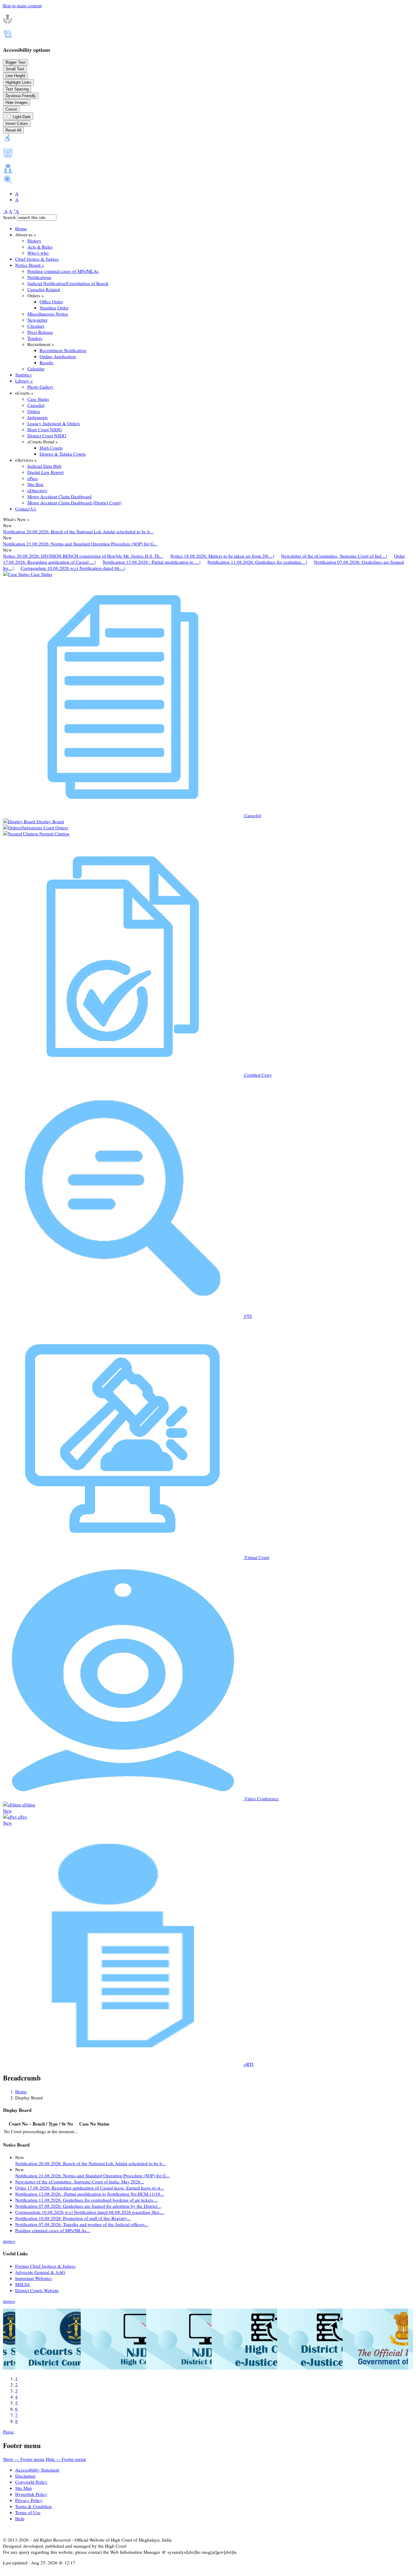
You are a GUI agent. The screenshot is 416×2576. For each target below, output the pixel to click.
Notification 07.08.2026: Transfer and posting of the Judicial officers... (82, 2224)
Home (21, 2091)
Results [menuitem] (46, 362)
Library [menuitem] (24, 381)
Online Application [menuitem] (58, 356)
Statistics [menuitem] (23, 375)
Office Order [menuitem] (51, 302)
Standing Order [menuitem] (54, 308)
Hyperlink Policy (31, 2494)
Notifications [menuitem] (39, 277)
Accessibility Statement (37, 2470)
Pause (9, 2432)
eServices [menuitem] (26, 460)
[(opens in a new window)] (76, 2368)
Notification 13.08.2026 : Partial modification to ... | (152, 562)
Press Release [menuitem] (40, 332)
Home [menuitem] (21, 228)
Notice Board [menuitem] (30, 265)
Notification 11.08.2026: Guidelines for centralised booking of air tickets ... (87, 2200)
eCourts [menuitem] (24, 393)
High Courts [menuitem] (51, 448)
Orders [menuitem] (36, 295)
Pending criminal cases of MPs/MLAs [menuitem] (63, 271)
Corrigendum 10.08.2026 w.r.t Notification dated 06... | (73, 568)
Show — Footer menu (24, 2459)
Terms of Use (28, 2512)
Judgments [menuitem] (38, 417)
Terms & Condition (33, 2506)
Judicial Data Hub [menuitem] (44, 466)
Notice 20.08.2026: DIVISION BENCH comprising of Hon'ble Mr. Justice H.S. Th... (83, 556)
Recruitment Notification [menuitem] (63, 350)
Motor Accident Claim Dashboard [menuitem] (60, 496)
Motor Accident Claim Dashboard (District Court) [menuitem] (74, 503)
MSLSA (23, 2284)
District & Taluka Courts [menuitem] (63, 454)
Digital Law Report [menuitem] (46, 472)
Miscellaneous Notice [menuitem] (48, 314)
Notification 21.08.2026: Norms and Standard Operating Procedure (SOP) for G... (80, 544)
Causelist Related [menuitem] (44, 289)
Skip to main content (22, 5)
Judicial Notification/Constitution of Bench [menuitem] (68, 283)
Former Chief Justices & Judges (45, 2266)
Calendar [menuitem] (36, 369)
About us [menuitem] (26, 235)
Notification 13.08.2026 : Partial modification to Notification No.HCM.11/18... (90, 2194)
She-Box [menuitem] (35, 484)
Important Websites (33, 2278)
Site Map (24, 2488)
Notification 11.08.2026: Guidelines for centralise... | (257, 562)
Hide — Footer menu (66, 2459)
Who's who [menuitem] (38, 253)
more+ (9, 2241)
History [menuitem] (34, 241)
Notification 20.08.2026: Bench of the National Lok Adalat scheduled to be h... (78, 531)
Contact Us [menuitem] (26, 509)
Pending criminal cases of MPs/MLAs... (53, 2230)
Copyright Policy (31, 2482)
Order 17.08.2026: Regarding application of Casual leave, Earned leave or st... (90, 2188)
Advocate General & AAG (40, 2272)
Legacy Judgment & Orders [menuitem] (54, 423)
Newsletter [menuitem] (37, 320)
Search (9, 217)
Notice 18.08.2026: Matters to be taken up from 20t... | (222, 556)
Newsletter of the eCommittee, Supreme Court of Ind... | (334, 556)
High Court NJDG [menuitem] (45, 429)
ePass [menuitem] (33, 478)
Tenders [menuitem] (35, 338)
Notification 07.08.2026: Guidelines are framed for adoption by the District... (88, 2206)
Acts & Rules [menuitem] (40, 247)
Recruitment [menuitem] (41, 344)
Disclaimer (25, 2476)
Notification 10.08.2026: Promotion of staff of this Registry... (73, 2218)
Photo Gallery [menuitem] (41, 387)
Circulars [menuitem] (36, 326)
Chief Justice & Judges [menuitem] (37, 259)
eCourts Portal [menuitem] (43, 442)
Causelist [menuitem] (36, 405)
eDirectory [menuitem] (37, 490)
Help (20, 2518)
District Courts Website (37, 2290)
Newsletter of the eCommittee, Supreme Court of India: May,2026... (80, 2182)
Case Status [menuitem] (38, 399)
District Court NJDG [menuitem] (47, 436)
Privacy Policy (29, 2500)
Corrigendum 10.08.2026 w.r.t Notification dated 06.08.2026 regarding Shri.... (90, 2212)
